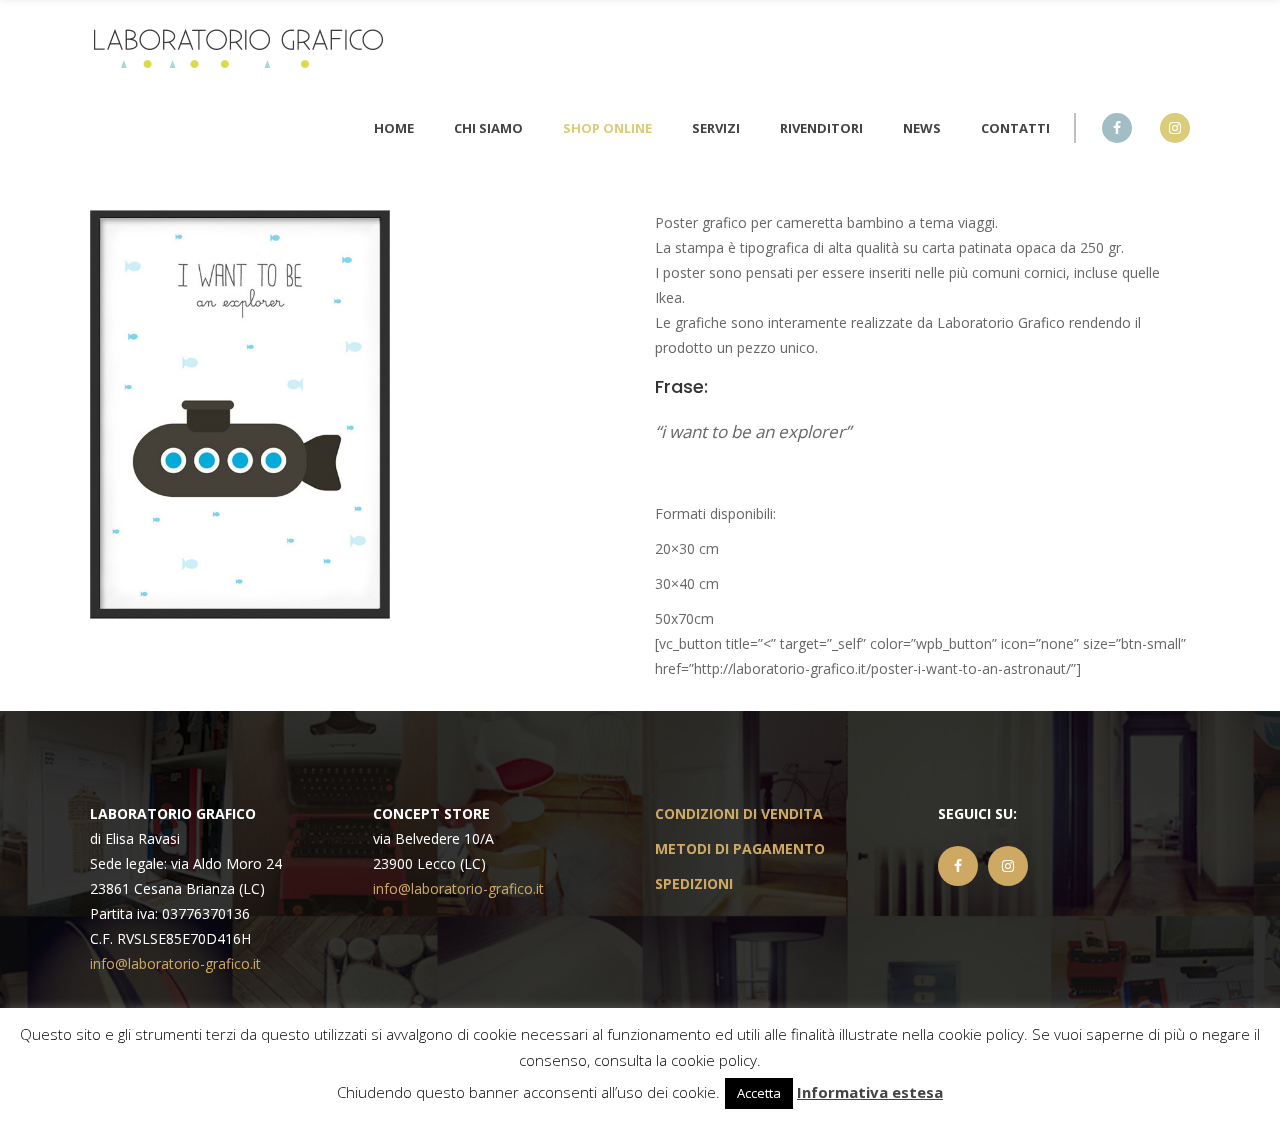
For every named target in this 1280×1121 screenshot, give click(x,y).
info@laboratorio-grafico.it (175, 963)
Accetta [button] (759, 1093)
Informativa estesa (870, 1092)
